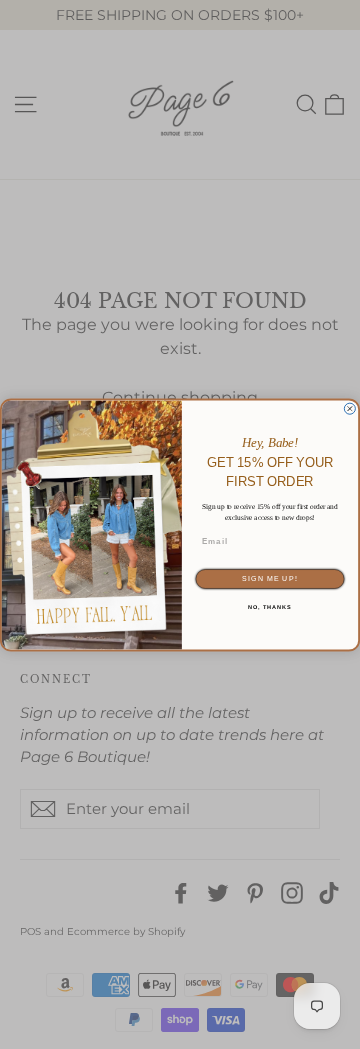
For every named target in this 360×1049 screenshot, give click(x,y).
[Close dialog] (349, 408)
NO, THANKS (270, 607)
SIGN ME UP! (269, 579)
